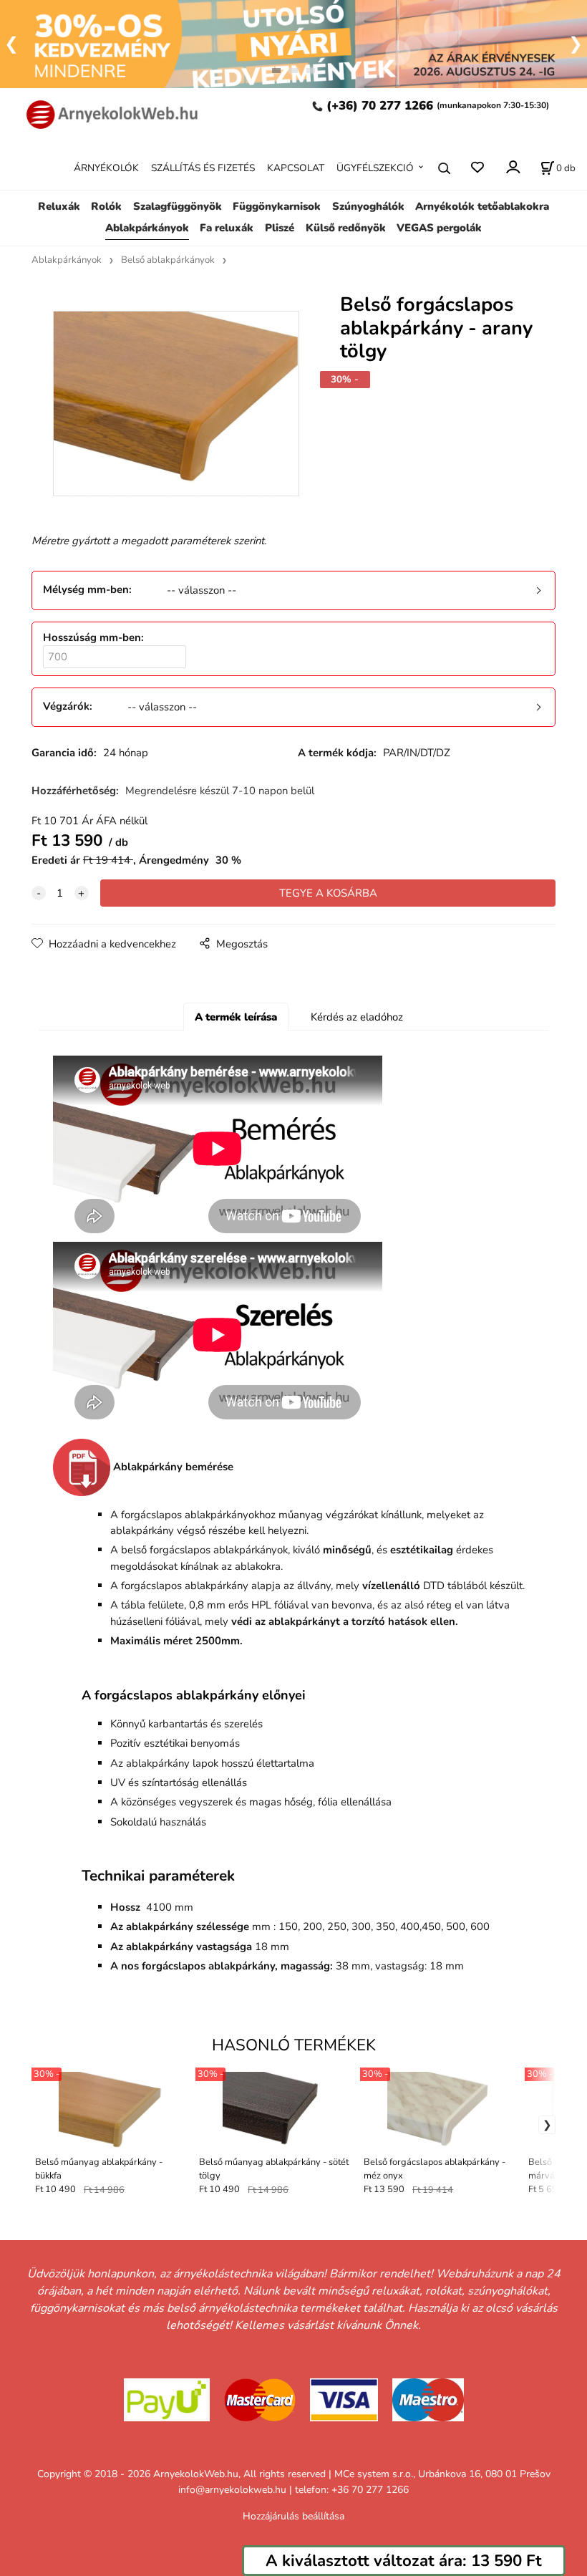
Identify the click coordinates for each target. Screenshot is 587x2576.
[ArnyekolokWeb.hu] (108, 113)
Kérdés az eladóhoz (357, 1017)
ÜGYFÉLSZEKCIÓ (375, 168)
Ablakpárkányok (147, 228)
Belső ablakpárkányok (168, 260)
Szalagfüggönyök (178, 206)
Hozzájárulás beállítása (293, 2516)
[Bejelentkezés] (512, 167)
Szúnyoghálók (368, 206)
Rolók (106, 206)
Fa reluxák (227, 228)
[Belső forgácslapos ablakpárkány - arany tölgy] (175, 411)
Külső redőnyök (346, 228)
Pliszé (280, 228)
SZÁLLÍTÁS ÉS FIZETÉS (203, 168)
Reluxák (59, 206)
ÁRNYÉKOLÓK (106, 168)
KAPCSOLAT (296, 168)
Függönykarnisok (277, 206)
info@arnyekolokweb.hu (232, 2490)
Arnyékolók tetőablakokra (482, 206)
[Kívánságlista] (477, 168)
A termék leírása (236, 1017)
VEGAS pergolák (439, 228)
